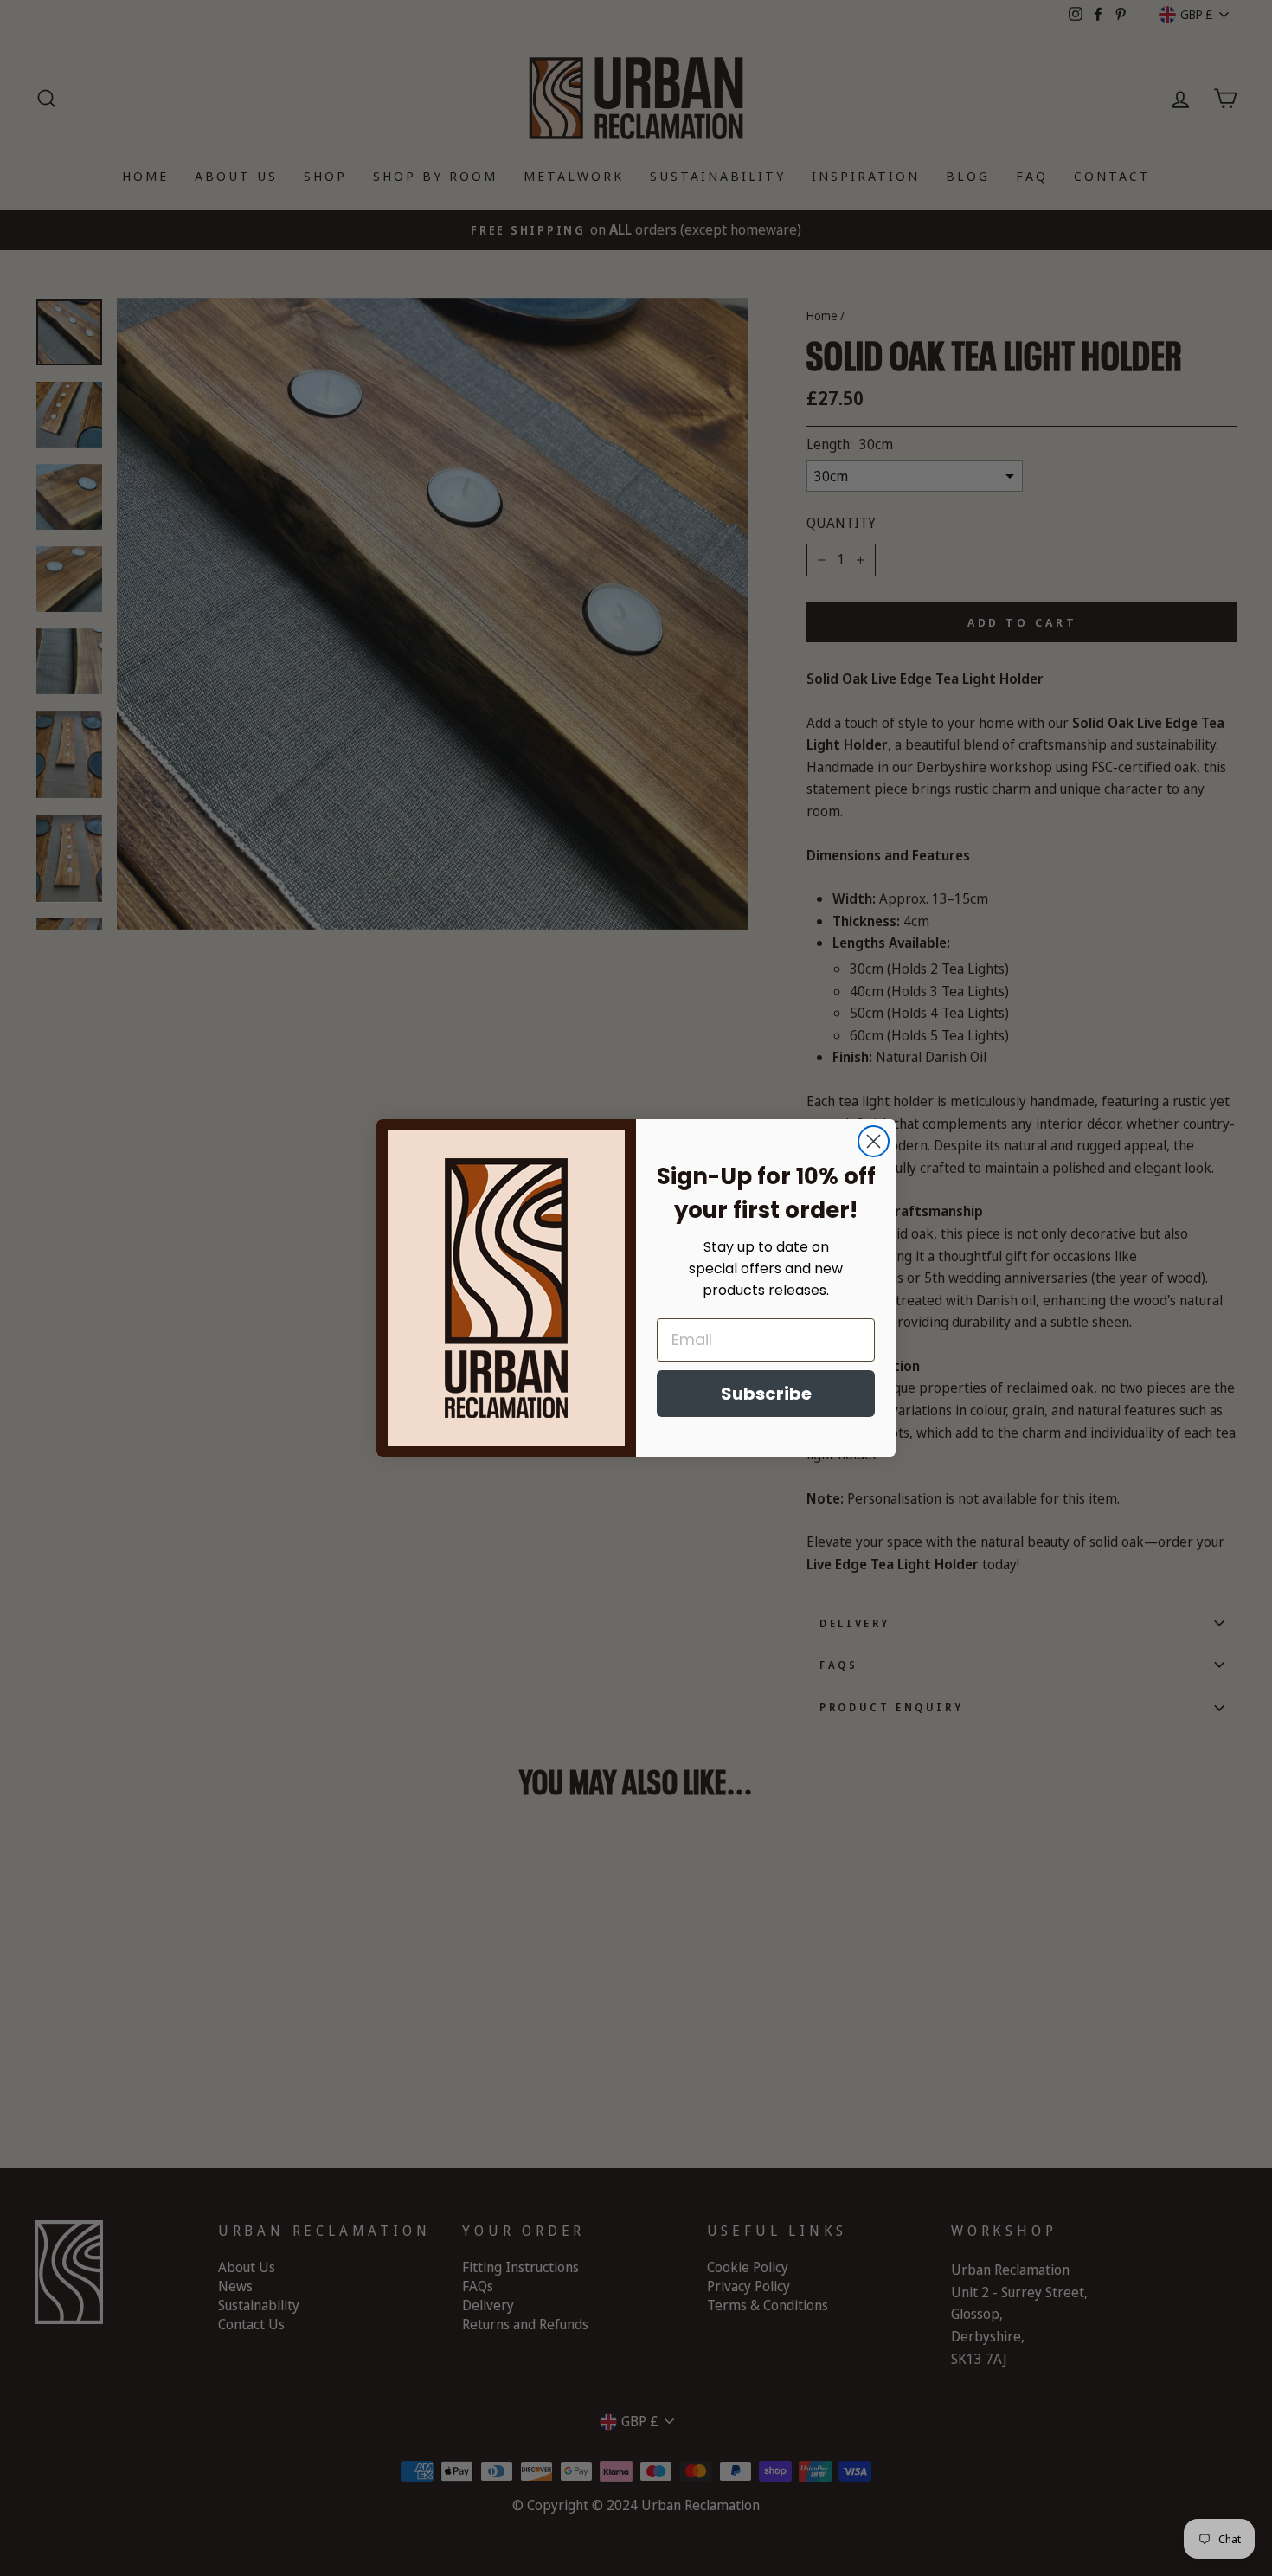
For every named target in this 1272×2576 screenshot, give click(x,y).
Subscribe (766, 1394)
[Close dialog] (874, 1141)
